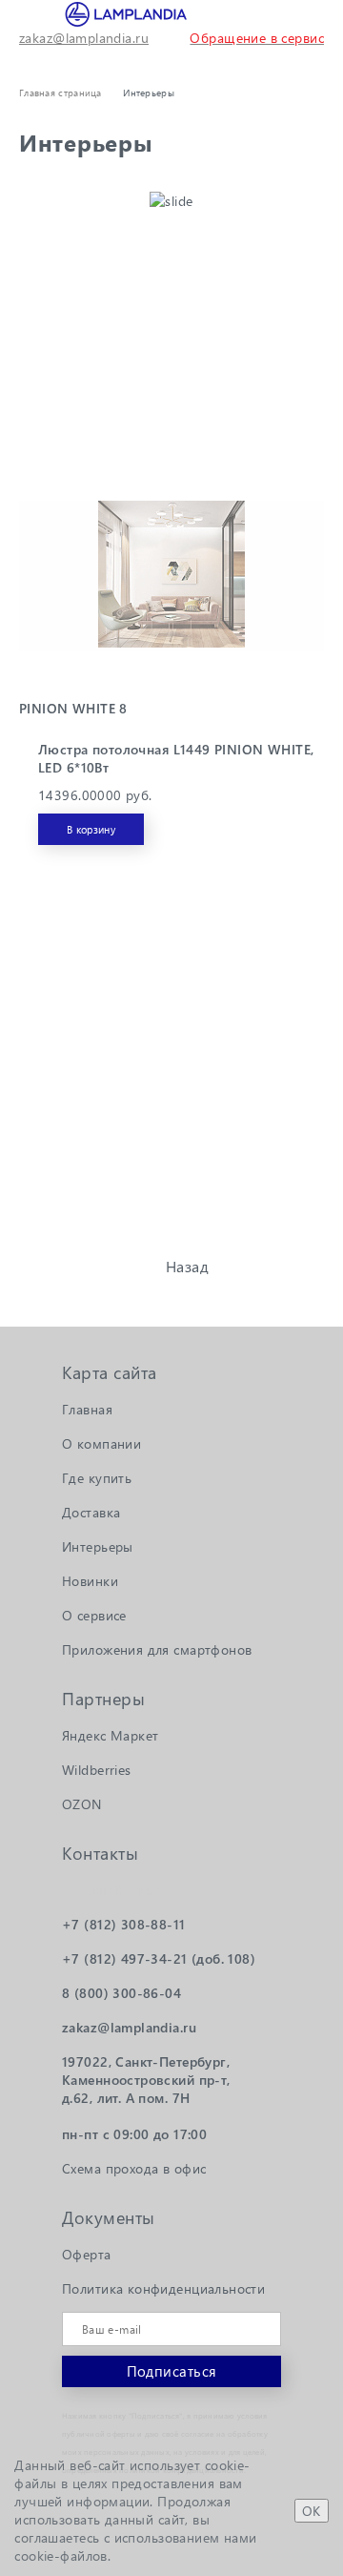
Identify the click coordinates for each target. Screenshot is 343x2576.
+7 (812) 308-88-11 (124, 1924)
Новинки (90, 1581)
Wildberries (97, 1770)
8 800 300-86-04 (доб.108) (297, 14)
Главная (87, 1409)
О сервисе (94, 1615)
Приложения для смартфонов (157, 1649)
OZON (82, 1804)
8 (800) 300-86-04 (121, 1993)
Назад (187, 1266)
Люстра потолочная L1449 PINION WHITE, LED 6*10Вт (176, 758)
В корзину (91, 829)
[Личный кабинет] (31, 59)
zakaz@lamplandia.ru (84, 38)
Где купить (97, 1478)
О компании (101, 1443)
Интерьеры (98, 1546)
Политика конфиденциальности (163, 2288)
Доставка (91, 1512)
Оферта (87, 2254)
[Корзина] (72, 59)
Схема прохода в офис (134, 2168)
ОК (312, 2511)
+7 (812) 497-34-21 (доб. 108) (159, 1958)
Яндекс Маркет (110, 1735)
